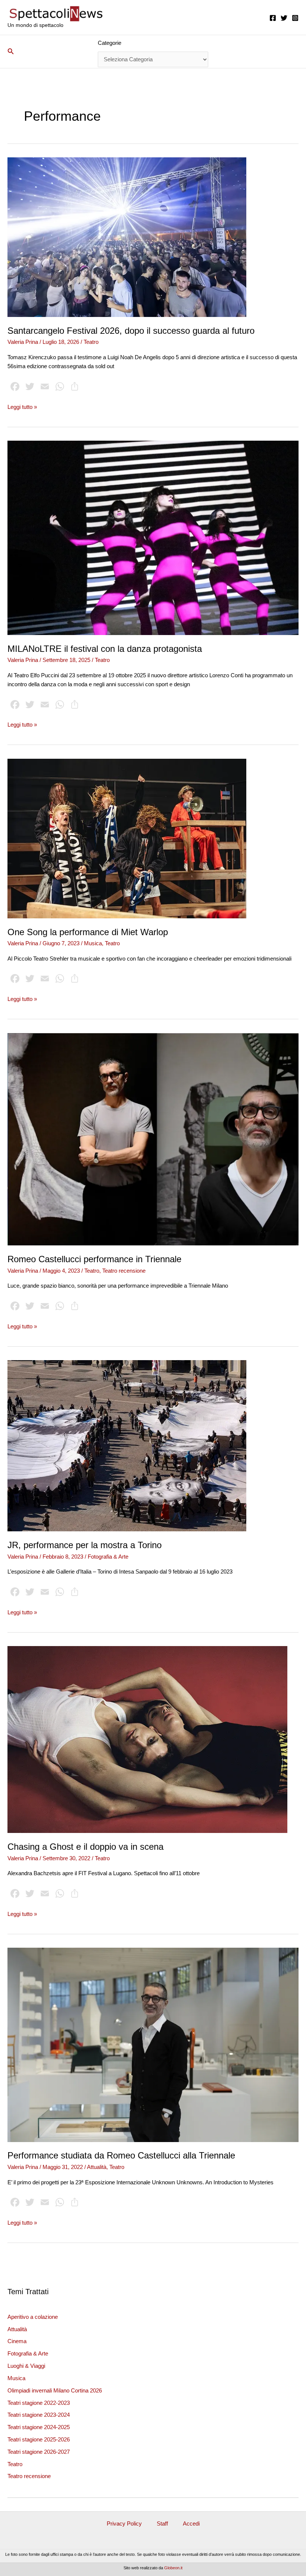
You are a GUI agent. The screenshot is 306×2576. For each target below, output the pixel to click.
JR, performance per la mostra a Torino (85, 1545)
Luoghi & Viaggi (26, 2366)
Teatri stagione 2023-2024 (39, 2415)
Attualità (17, 2329)
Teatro (15, 2464)
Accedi (191, 2524)
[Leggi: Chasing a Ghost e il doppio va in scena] (147, 1739)
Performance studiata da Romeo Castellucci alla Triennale (121, 2156)
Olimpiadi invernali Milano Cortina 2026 (55, 2391)
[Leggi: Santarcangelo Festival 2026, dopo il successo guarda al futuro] (127, 237)
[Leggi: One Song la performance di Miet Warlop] (127, 838)
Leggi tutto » (22, 408)
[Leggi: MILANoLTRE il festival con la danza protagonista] (153, 537)
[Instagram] (295, 18)
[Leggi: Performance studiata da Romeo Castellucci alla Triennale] (153, 2045)
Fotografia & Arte (28, 2354)
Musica (16, 2378)
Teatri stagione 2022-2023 (39, 2403)
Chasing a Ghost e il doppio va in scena (85, 1847)
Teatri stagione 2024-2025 (39, 2427)
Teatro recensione (29, 2476)
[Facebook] (273, 18)
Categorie (110, 43)
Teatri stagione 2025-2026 (39, 2440)
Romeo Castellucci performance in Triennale (94, 1259)
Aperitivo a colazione (33, 2317)
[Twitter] (284, 18)
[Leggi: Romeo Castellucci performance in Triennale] (153, 1139)
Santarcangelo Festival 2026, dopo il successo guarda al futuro (131, 331)
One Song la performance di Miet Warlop (88, 932)
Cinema (17, 2341)
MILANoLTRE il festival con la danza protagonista (105, 649)
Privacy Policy (124, 2524)
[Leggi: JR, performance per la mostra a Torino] (127, 1445)
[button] (11, 52)
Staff (162, 2524)
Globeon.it (173, 2568)
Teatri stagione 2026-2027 (39, 2452)
